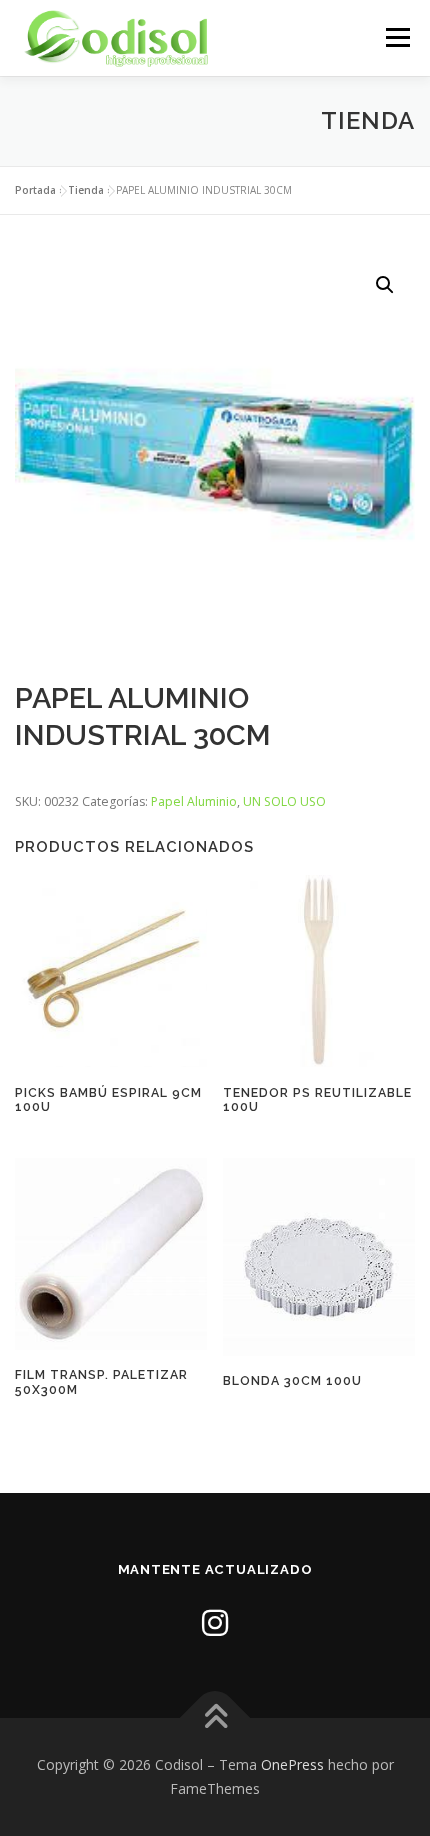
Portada (35, 190)
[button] (385, 285)
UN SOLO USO (284, 801)
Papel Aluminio (194, 801)
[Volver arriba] (215, 1718)
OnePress (292, 1764)
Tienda (86, 190)
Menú (396, 37)
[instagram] (215, 1622)
